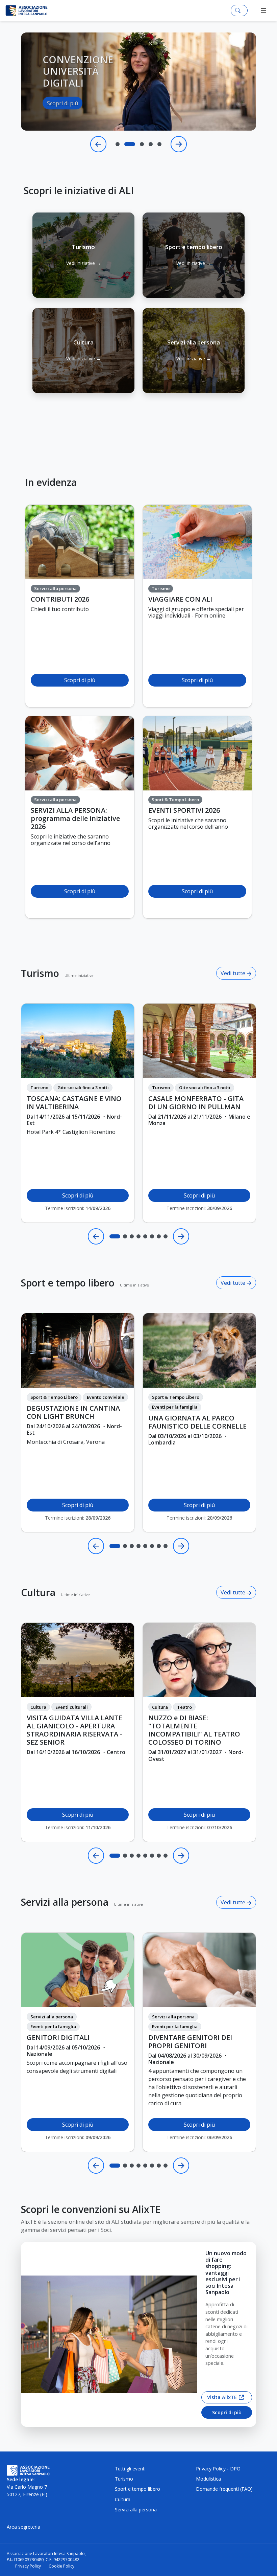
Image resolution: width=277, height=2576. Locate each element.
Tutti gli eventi (130, 2469)
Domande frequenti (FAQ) (224, 2489)
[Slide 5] (159, 144)
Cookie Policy (61, 2566)
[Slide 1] (118, 144)
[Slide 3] (138, 144)
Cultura (38, 1592)
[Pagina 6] (152, 1236)
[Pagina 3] (132, 1236)
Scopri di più (62, 120)
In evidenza (51, 482)
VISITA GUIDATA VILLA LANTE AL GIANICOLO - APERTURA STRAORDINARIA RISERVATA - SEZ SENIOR (74, 1730)
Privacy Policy (28, 2566)
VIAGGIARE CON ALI (180, 599)
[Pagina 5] (145, 1236)
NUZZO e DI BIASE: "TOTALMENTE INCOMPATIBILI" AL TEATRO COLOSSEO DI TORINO (194, 1730)
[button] (83, 255)
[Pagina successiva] (181, 1236)
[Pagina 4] (138, 1236)
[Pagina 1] (115, 1236)
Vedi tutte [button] (234, 973)
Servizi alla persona (65, 1902)
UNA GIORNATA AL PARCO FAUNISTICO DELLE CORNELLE (197, 1422)
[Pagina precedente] (96, 1236)
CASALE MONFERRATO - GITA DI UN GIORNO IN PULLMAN (196, 1103)
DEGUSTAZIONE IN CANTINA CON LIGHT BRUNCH (73, 1412)
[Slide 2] (126, 144)
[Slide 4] (151, 144)
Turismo (40, 973)
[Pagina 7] (159, 1236)
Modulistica (208, 2479)
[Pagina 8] (166, 1236)
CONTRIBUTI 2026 (60, 599)
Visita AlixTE (222, 2397)
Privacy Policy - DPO (218, 2469)
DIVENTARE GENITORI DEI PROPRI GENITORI (190, 2042)
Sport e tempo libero (68, 1283)
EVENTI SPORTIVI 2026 (184, 810)
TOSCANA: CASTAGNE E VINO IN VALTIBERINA (74, 1103)
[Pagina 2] (125, 1236)
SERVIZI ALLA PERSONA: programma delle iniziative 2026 (75, 819)
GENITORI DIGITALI (58, 2038)
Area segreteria (23, 2527)
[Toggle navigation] (264, 10)
